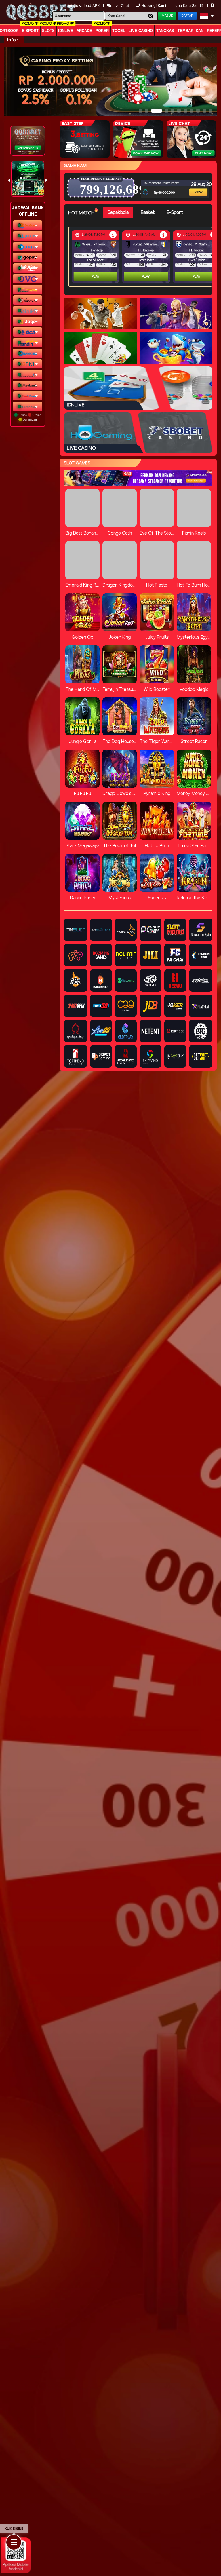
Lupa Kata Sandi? (189, 5)
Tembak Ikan (190, 31)
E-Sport (30, 31)
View (194, 184)
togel (119, 31)
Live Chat (120, 5)
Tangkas (165, 31)
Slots (48, 31)
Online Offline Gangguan (29, 417)
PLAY (96, 277)
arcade (84, 31)
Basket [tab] (148, 213)
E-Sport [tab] (175, 213)
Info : (13, 40)
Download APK (86, 5)
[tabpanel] (142, 257)
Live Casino (141, 31)
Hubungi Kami (154, 5)
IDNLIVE (66, 31)
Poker (102, 31)
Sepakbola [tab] (118, 213)
